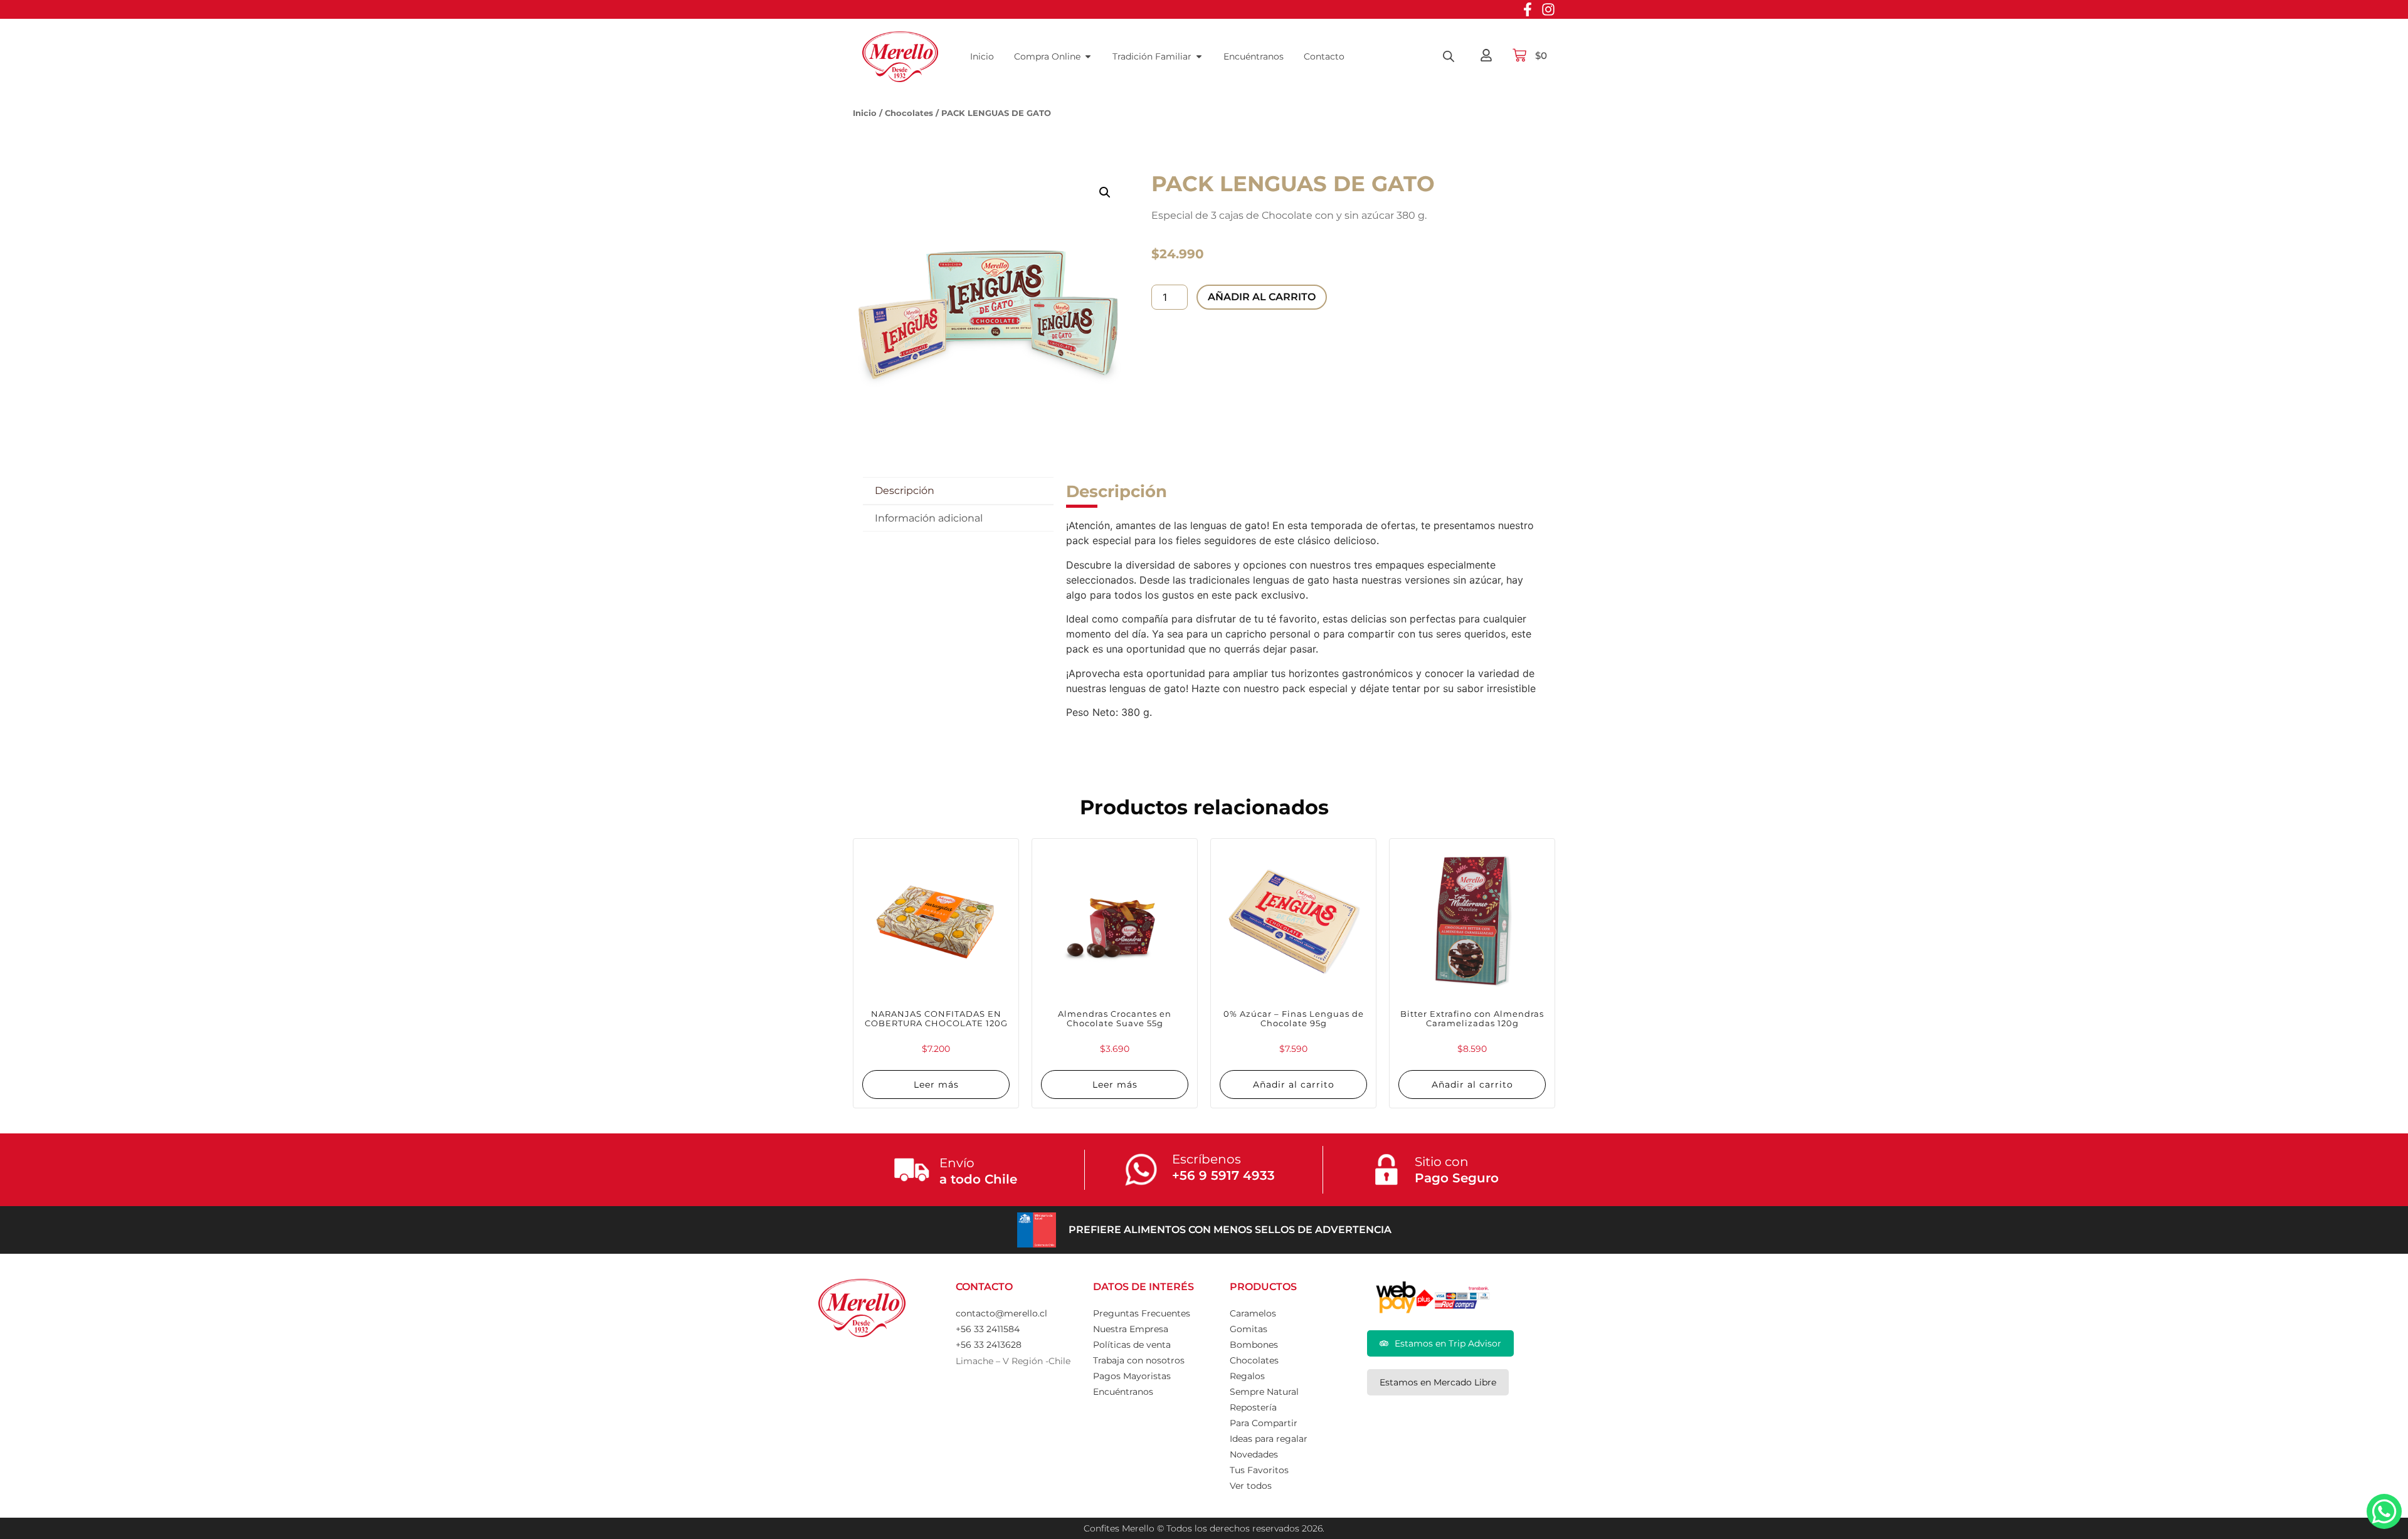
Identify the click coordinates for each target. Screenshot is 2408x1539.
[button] (1105, 192)
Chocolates (909, 113)
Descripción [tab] (905, 491)
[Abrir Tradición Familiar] (1199, 57)
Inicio (865, 113)
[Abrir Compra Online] (1088, 57)
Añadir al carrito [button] (1294, 1085)
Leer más (936, 1085)
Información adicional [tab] (929, 518)
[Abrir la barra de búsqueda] (1449, 56)
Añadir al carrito (1262, 297)
